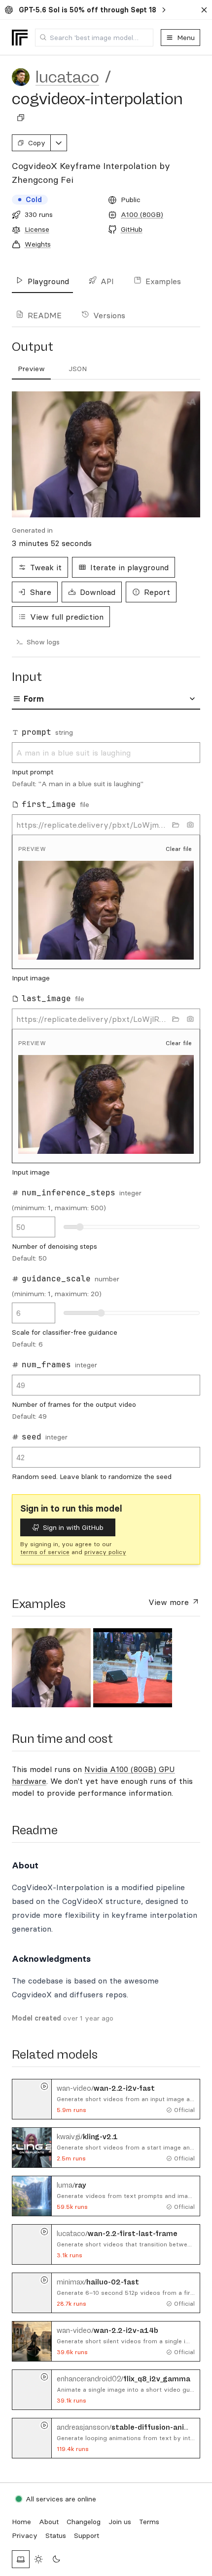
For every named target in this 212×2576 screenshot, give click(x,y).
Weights (38, 244)
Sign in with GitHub (73, 1527)
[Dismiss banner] (204, 10)
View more (170, 1602)
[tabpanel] (106, 454)
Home (21, 2522)
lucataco (67, 77)
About (49, 2522)
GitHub (132, 229)
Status (56, 2535)
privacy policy (105, 1552)
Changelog (84, 2522)
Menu (186, 38)
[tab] (31, 369)
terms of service (45, 1552)
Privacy (25, 2535)
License (37, 229)
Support (87, 2535)
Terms (149, 2522)
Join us (120, 2522)
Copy (37, 143)
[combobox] (94, 38)
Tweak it (46, 567)
